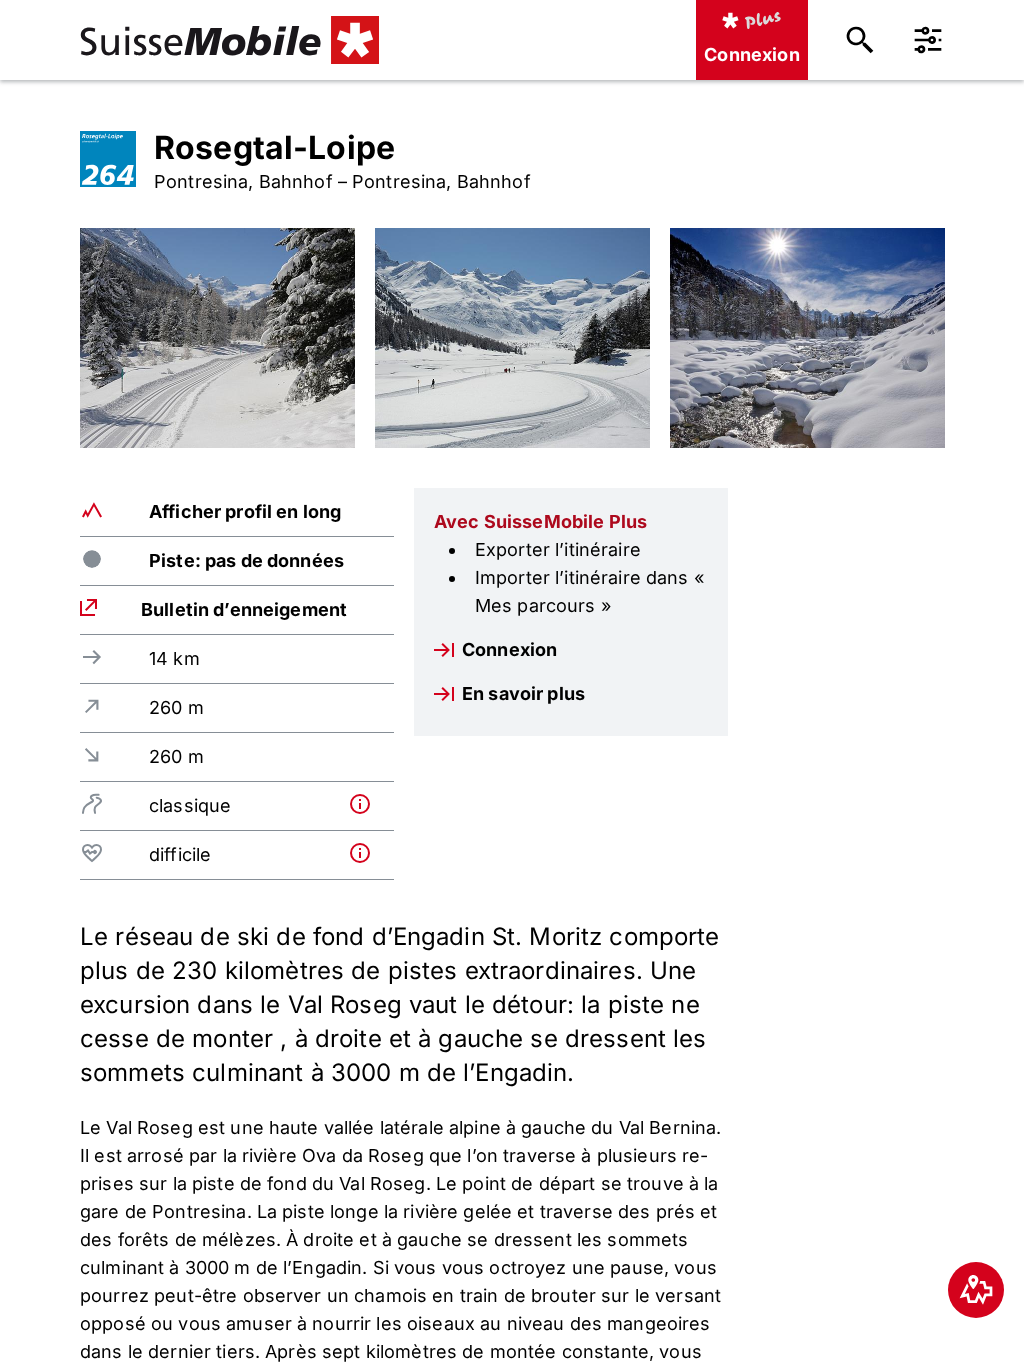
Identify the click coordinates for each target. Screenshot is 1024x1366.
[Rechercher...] (860, 40)
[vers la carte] (976, 1290)
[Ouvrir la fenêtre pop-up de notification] (367, 804)
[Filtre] (928, 40)
